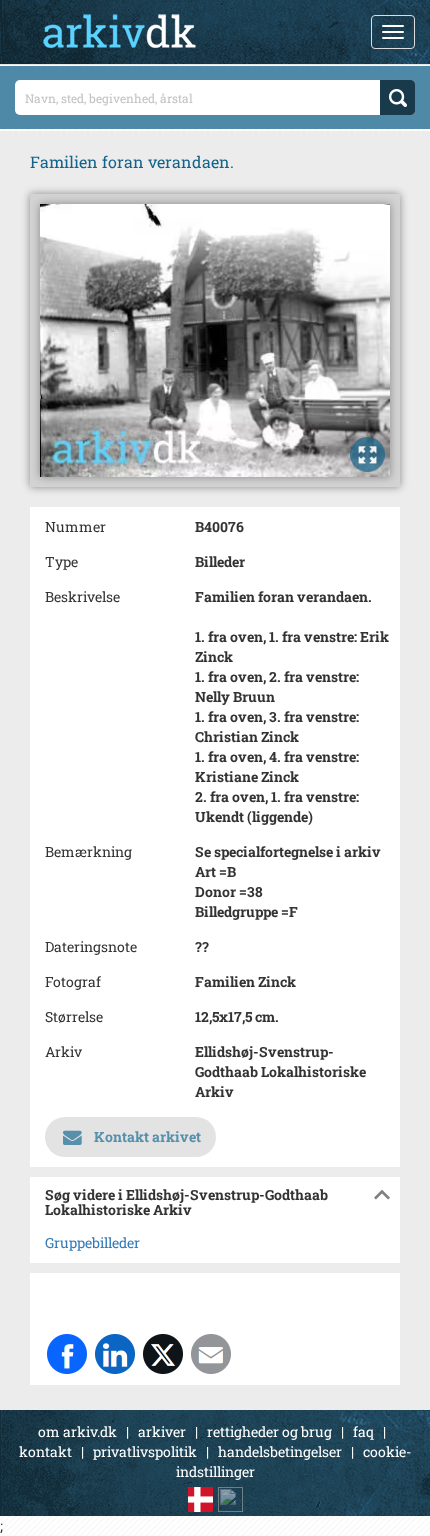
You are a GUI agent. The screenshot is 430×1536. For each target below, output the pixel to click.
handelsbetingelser (280, 1451)
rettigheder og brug (269, 1431)
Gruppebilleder (92, 1242)
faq (363, 1431)
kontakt (45, 1451)
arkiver (162, 1431)
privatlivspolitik (145, 1451)
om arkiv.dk (77, 1431)
